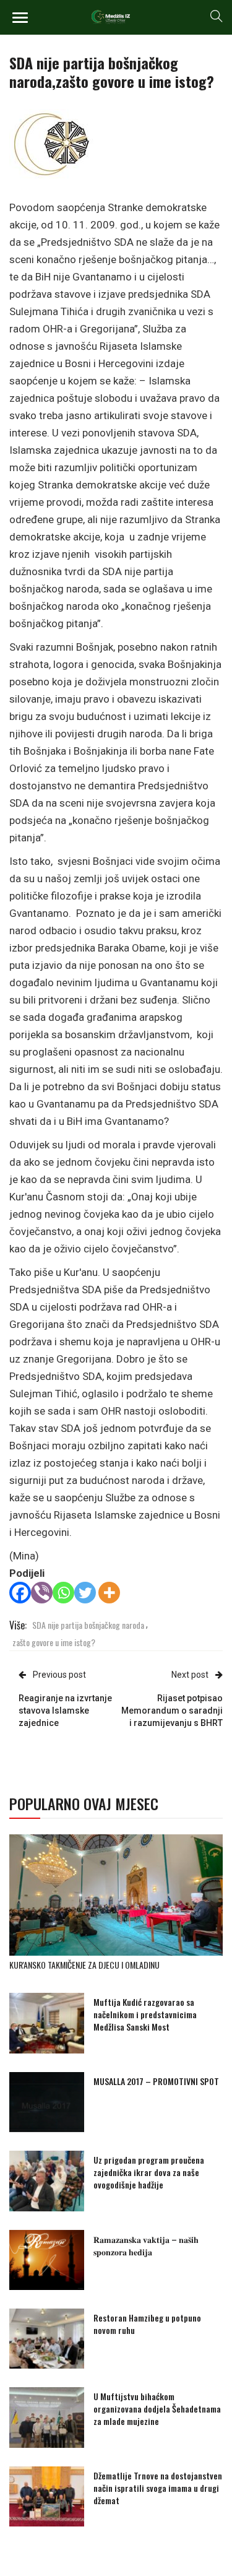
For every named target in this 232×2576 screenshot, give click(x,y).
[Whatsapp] (63, 1593)
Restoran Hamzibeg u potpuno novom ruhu (147, 2324)
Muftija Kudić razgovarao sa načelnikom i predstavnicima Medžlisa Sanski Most (145, 2014)
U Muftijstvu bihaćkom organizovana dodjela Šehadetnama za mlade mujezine (157, 2409)
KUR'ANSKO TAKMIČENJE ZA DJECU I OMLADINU (84, 1965)
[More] (109, 1593)
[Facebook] (20, 1593)
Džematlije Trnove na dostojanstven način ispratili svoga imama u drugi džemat (158, 2488)
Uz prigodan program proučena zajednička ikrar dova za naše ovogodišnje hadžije (149, 2172)
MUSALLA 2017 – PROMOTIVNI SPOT (156, 2081)
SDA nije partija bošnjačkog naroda (88, 1625)
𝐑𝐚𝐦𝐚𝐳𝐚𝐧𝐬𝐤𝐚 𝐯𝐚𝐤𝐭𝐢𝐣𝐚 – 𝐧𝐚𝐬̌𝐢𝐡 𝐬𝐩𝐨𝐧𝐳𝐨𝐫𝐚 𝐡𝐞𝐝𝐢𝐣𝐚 (146, 2245)
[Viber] (42, 1593)
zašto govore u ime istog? (54, 1642)
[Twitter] (85, 1593)
